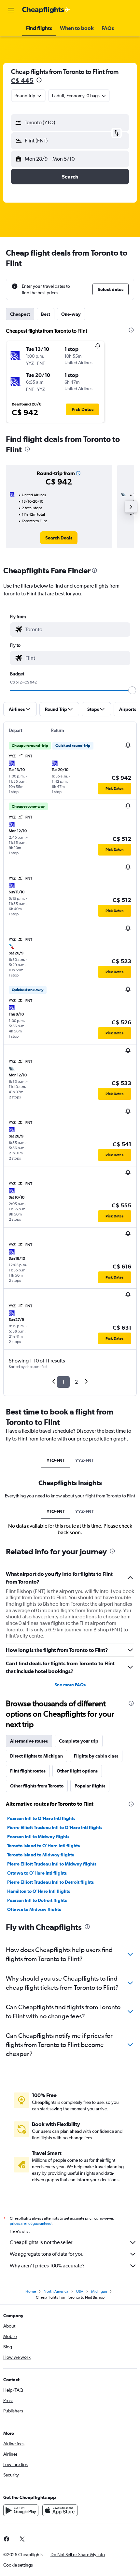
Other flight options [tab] (77, 1771)
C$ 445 (22, 80)
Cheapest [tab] (20, 314)
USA (80, 2291)
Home (31, 2291)
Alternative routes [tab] (29, 1741)
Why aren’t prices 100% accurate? (47, 2266)
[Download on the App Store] (60, 2510)
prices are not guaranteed (31, 2224)
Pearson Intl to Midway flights (38, 1837)
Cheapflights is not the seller (41, 2242)
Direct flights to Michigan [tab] (36, 1756)
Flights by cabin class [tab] (96, 1756)
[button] (11, 10)
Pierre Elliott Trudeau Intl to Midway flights (52, 1864)
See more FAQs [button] (70, 1685)
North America (56, 2291)
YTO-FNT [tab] (56, 1460)
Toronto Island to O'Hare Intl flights (43, 1846)
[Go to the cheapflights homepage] (46, 10)
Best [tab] (46, 314)
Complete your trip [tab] (79, 1741)
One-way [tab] (71, 314)
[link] (59, 538)
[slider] (132, 690)
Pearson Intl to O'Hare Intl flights (41, 1818)
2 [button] (76, 1382)
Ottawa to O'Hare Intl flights (37, 1873)
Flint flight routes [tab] (28, 1771)
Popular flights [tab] (90, 1786)
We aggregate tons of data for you (47, 2254)
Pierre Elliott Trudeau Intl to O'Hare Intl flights (55, 1827)
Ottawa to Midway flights (34, 1909)
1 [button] (63, 1382)
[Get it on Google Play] (21, 2510)
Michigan (99, 2291)
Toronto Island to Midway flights (41, 1855)
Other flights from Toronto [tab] (37, 1786)
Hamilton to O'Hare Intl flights (39, 1891)
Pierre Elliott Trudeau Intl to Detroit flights (50, 1882)
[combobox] (76, 630)
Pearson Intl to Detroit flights (37, 1900)
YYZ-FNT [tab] (84, 1460)
